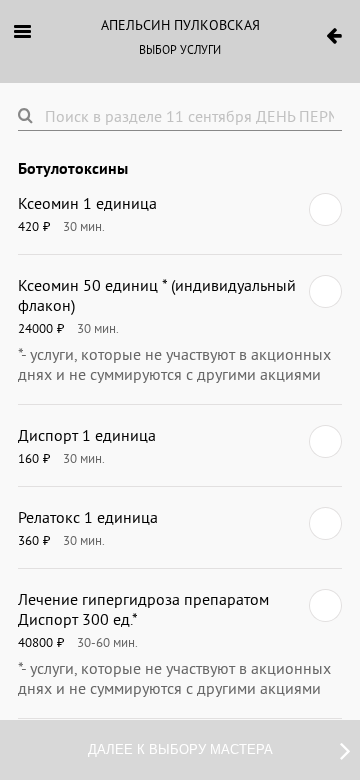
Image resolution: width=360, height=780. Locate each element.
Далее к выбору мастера (180, 749)
